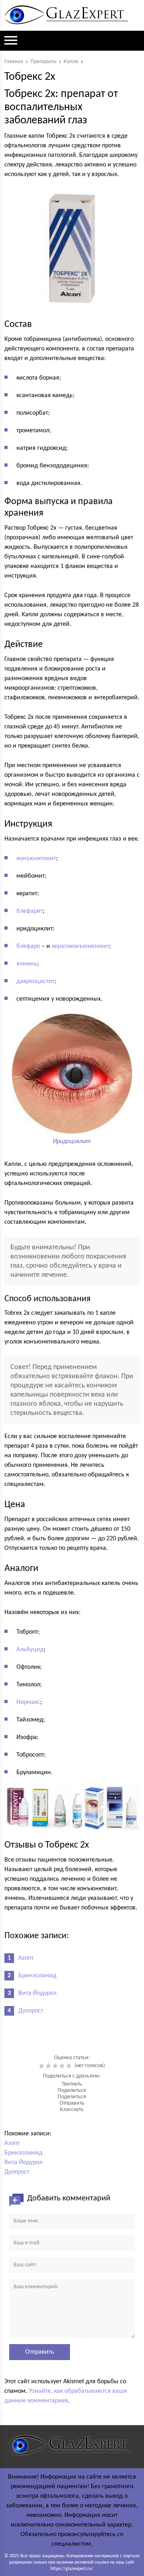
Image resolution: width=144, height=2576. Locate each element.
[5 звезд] (70, 2066)
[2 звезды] (49, 2066)
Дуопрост (31, 2011)
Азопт (26, 1958)
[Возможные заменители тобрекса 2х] (72, 1807)
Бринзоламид (37, 1976)
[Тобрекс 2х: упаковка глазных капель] (72, 249)
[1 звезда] (43, 2066)
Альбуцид (30, 1650)
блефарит (30, 911)
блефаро (28, 946)
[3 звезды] (56, 2066)
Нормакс (28, 1702)
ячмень (27, 964)
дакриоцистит (35, 981)
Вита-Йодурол (37, 1993)
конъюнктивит (36, 859)
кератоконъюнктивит (80, 946)
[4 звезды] (63, 2066)
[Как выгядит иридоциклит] (72, 1129)
